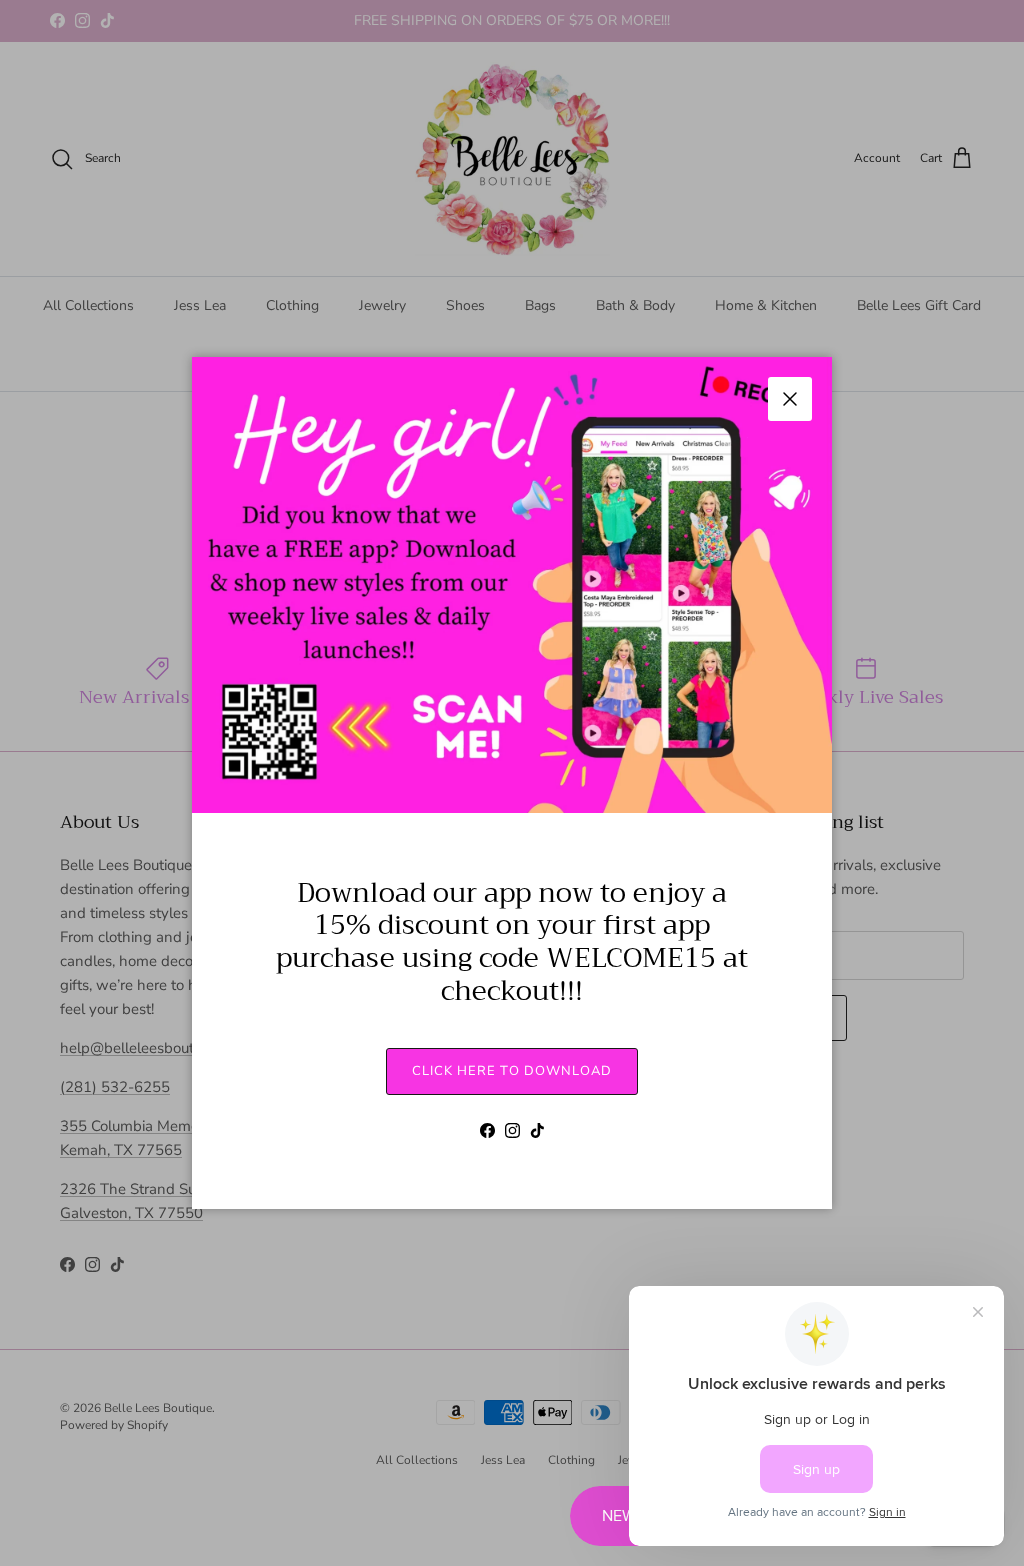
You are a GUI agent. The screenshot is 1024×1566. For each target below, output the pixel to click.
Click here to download (512, 1071)
